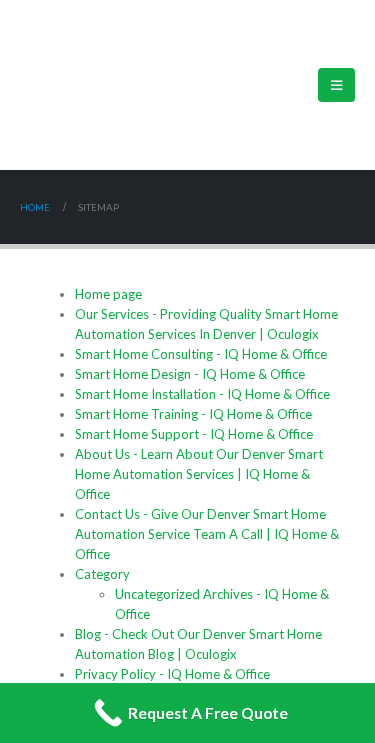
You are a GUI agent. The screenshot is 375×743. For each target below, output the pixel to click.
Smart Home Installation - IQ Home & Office (202, 394)
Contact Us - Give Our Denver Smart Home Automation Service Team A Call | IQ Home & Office (207, 534)
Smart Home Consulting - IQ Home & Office (201, 354)
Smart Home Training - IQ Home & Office (193, 414)
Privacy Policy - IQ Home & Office (172, 674)
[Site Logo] (90, 85)
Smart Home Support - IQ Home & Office (194, 434)
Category (102, 574)
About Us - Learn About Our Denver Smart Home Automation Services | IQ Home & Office (199, 474)
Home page (108, 294)
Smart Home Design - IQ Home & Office (190, 374)
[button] (336, 85)
